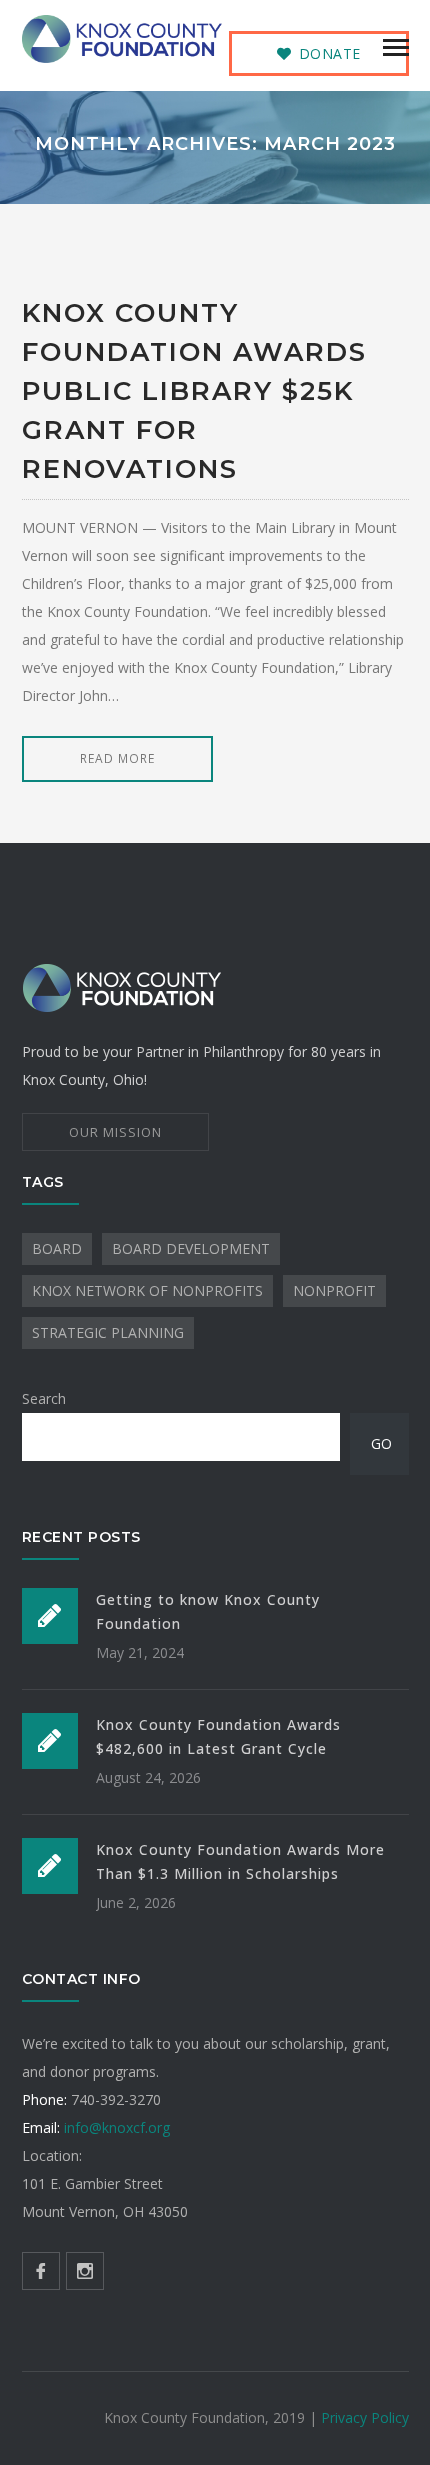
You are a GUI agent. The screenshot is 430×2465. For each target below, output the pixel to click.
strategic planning (108, 1332)
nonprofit (334, 1290)
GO (381, 1443)
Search (44, 1398)
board (57, 1248)
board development (191, 1248)
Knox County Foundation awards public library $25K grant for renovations (194, 391)
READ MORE (117, 758)
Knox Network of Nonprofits (147, 1290)
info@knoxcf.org (117, 2127)
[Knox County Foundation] (122, 37)
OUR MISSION (115, 1132)
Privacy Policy (365, 2417)
